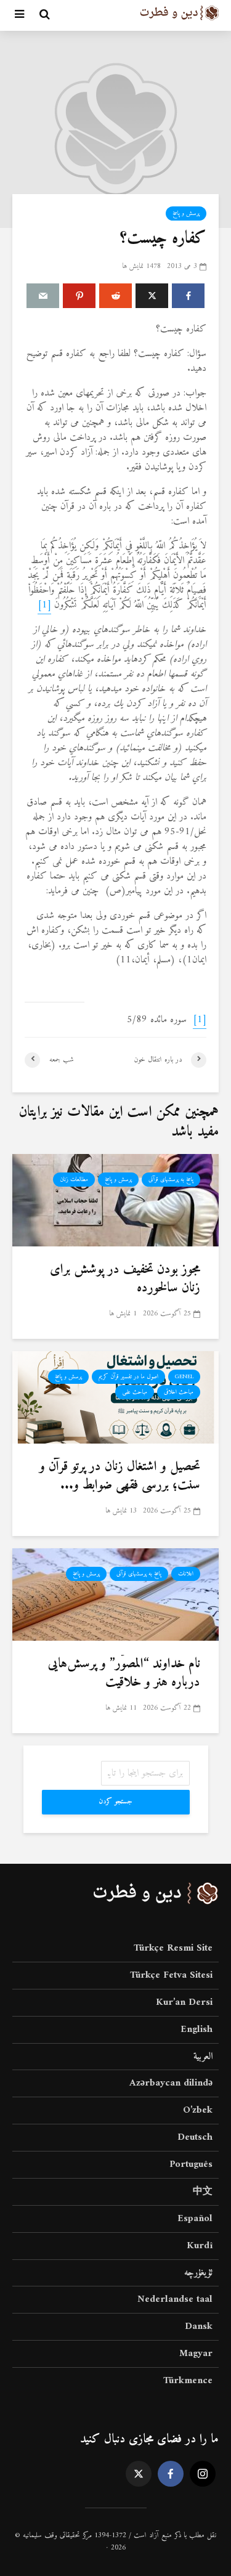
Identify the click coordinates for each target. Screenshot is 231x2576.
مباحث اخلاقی (179, 1392)
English (197, 2030)
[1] (44, 605)
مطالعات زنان (74, 1180)
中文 (203, 2192)
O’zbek (198, 2110)
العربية (203, 2057)
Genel (184, 1377)
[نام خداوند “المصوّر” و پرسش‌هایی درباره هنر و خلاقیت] (115, 1594)
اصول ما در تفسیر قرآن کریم (128, 1377)
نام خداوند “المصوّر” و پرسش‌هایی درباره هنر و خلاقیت (124, 1673)
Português (191, 2164)
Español (195, 2219)
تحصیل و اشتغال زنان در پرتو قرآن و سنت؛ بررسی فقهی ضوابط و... (120, 1476)
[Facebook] (171, 2474)
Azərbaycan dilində (171, 2083)
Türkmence (188, 2381)
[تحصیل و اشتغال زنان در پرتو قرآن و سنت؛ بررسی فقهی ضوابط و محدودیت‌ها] (115, 1397)
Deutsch (195, 2137)
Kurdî (200, 2246)
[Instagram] (203, 2474)
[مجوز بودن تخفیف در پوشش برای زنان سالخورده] (115, 1200)
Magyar (196, 2354)
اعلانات (186, 1574)
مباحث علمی (135, 1392)
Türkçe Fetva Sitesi (171, 1975)
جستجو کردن (115, 1802)
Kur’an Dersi (184, 2002)
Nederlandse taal (175, 2299)
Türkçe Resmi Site (173, 1949)
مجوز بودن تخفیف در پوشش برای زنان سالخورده (125, 1279)
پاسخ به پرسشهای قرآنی (171, 1180)
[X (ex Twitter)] (139, 2474)
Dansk (199, 2326)
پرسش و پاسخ (186, 213)
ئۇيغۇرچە (198, 2273)
